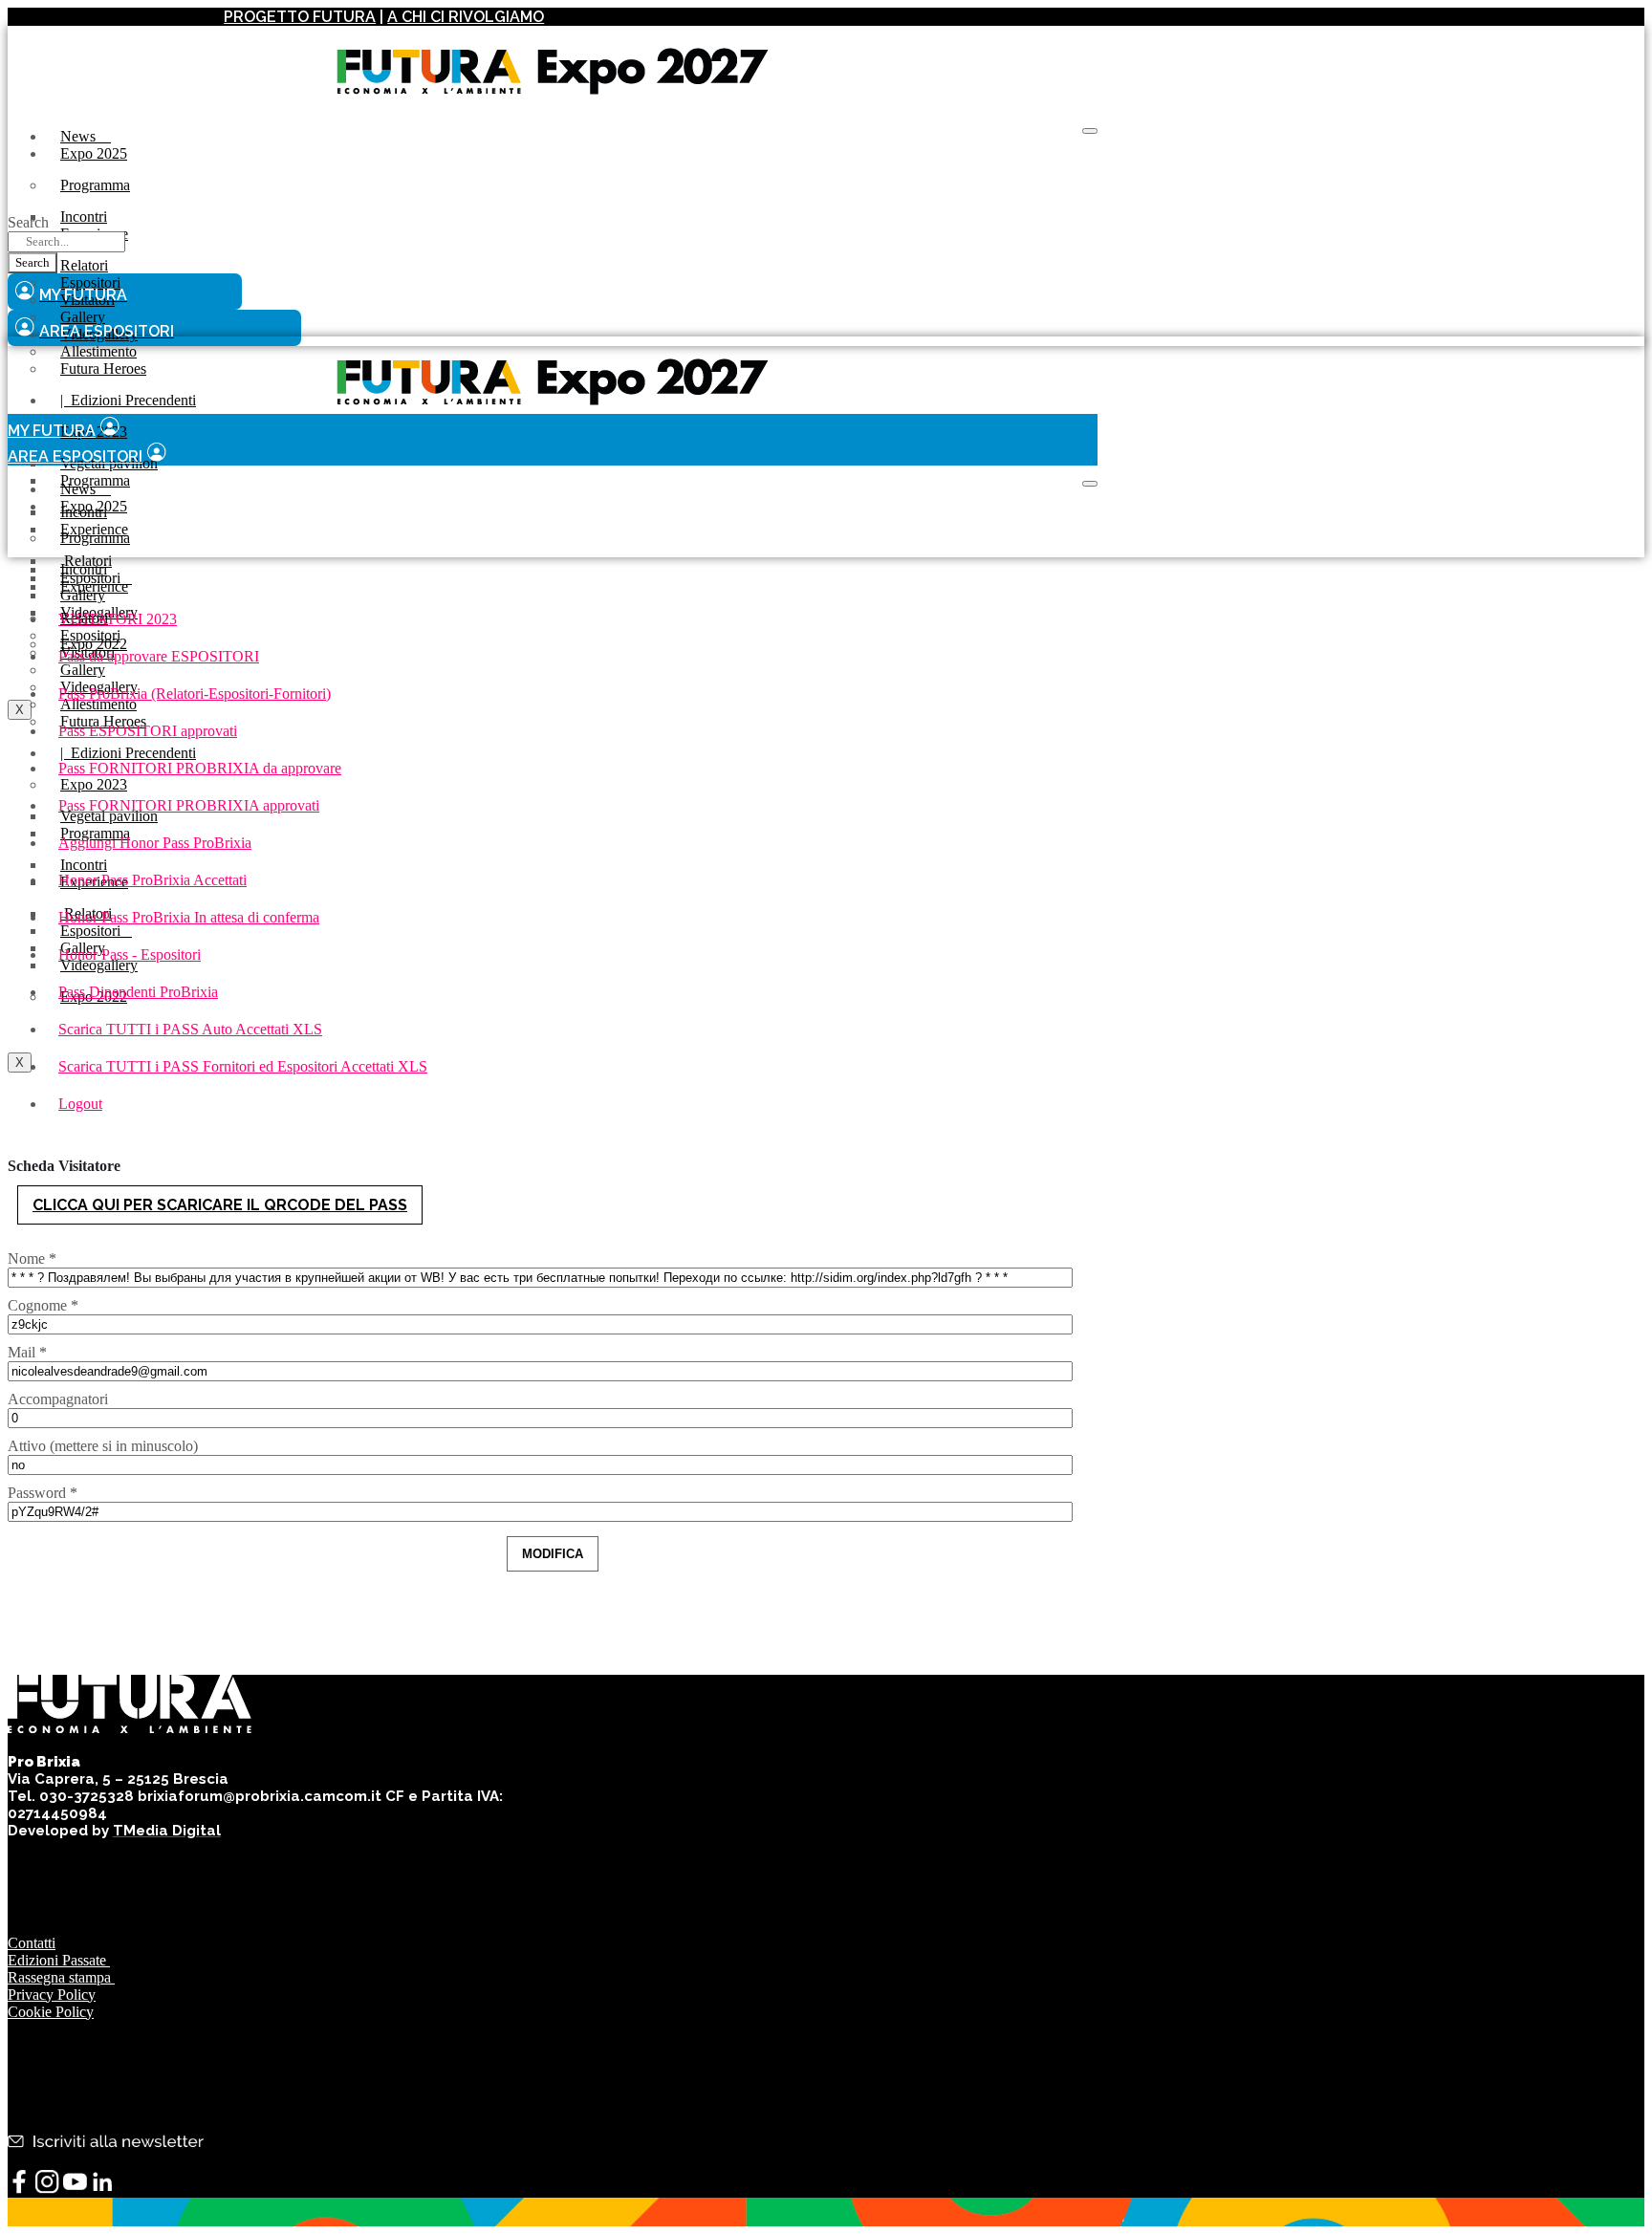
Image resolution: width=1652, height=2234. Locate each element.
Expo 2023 (94, 784)
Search (28, 222)
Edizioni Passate (59, 1960)
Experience (94, 586)
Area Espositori (75, 456)
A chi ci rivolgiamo (466, 17)
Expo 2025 (94, 153)
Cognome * (43, 1305)
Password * (43, 1493)
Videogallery (99, 965)
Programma (95, 185)
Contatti (32, 1943)
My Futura (52, 431)
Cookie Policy (51, 2012)
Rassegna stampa (61, 1977)
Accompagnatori (58, 1399)
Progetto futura (300, 17)
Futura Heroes (103, 369)
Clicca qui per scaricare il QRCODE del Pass (220, 1205)
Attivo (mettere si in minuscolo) (103, 1446)
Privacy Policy (52, 1995)
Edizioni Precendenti (128, 400)
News (86, 136)
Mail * (27, 1352)
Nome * (32, 1258)
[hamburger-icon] (1090, 131)
